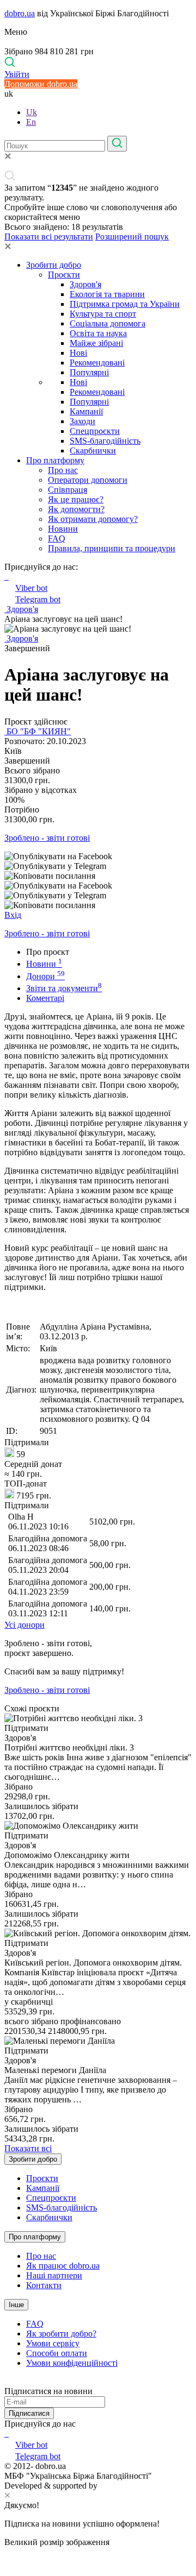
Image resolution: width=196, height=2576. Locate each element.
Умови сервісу (53, 2343)
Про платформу (55, 460)
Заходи (82, 421)
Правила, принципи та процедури (112, 548)
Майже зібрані (96, 343)
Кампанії (86, 411)
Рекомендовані (97, 363)
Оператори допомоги (88, 480)
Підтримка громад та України (125, 304)
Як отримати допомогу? (93, 519)
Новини (63, 529)
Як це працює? (76, 499)
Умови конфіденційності (72, 2363)
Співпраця (68, 490)
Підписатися (29, 2413)
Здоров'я (85, 284)
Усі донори (24, 1625)
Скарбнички (93, 451)
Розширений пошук (132, 237)
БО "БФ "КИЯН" (38, 731)
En (31, 122)
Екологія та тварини (107, 294)
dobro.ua (20, 13)
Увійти (17, 74)
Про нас (63, 470)
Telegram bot (38, 599)
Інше (16, 2305)
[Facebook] (5, 2433)
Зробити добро (54, 265)
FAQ (57, 538)
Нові (78, 353)
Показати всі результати (49, 237)
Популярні (89, 372)
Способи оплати (57, 2353)
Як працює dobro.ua (63, 2266)
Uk (32, 112)
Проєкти (64, 275)
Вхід (13, 915)
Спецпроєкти (95, 431)
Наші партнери (54, 2275)
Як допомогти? (76, 509)
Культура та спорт (103, 314)
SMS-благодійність (105, 441)
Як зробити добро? (61, 2333)
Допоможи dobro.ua (41, 84)
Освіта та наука (98, 333)
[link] (98, 856)
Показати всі (28, 2148)
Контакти (44, 2285)
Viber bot (31, 588)
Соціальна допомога (108, 323)
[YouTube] (8, 2433)
